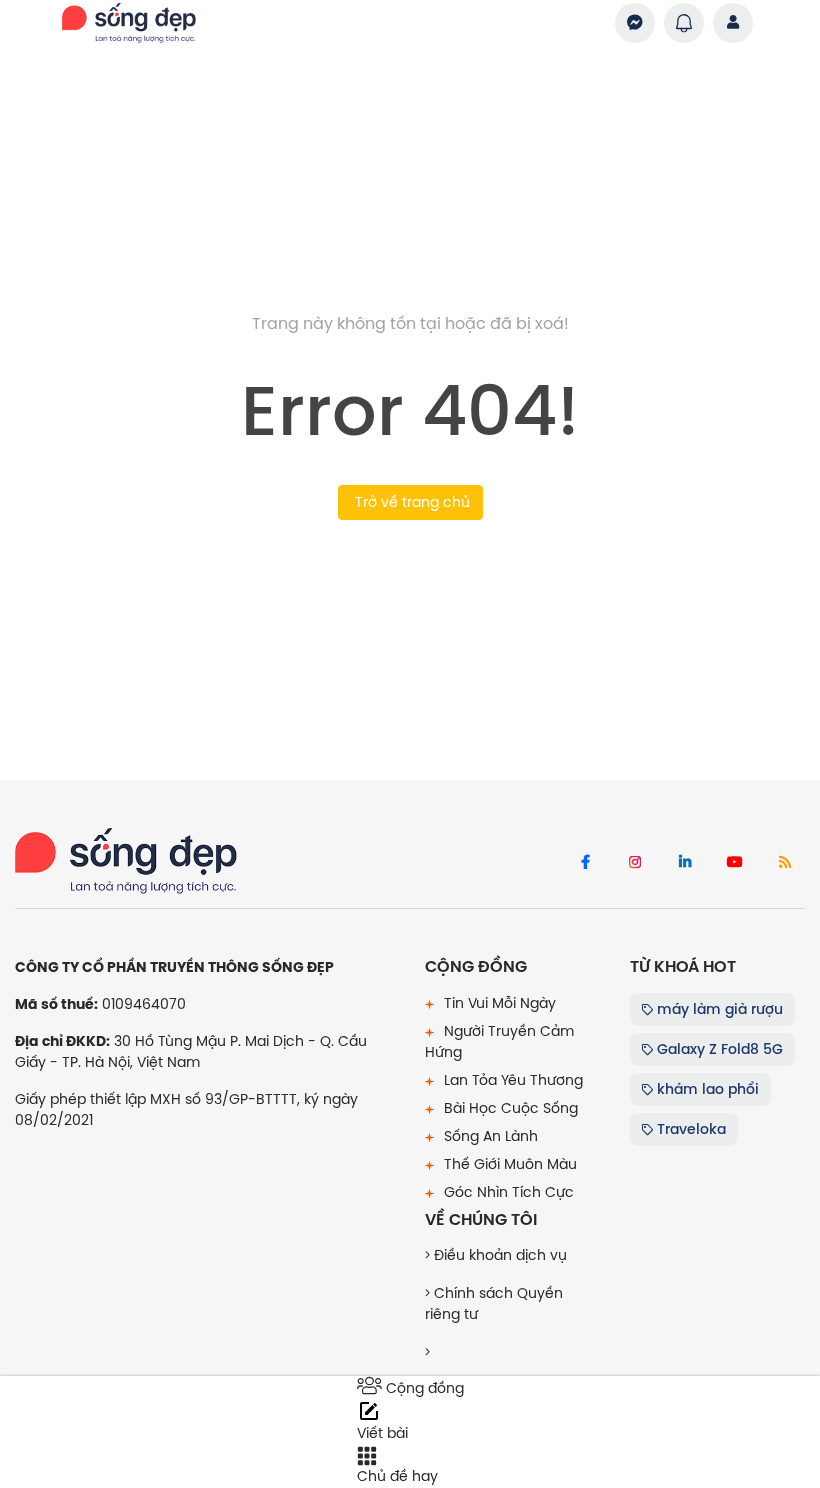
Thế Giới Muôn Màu (508, 1164)
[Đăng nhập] (733, 23)
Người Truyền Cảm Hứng (499, 1041)
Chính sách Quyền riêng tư (494, 1303)
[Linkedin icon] (685, 863)
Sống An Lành (489, 1136)
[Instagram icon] (635, 863)
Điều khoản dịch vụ (498, 1255)
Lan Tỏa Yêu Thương (511, 1080)
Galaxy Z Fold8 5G (718, 1049)
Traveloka (689, 1129)
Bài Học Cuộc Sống (509, 1108)
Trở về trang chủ (410, 502)
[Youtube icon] (735, 863)
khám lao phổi (706, 1089)
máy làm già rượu (718, 1009)
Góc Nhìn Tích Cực (507, 1192)
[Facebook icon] (585, 863)
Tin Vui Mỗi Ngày (498, 1003)
